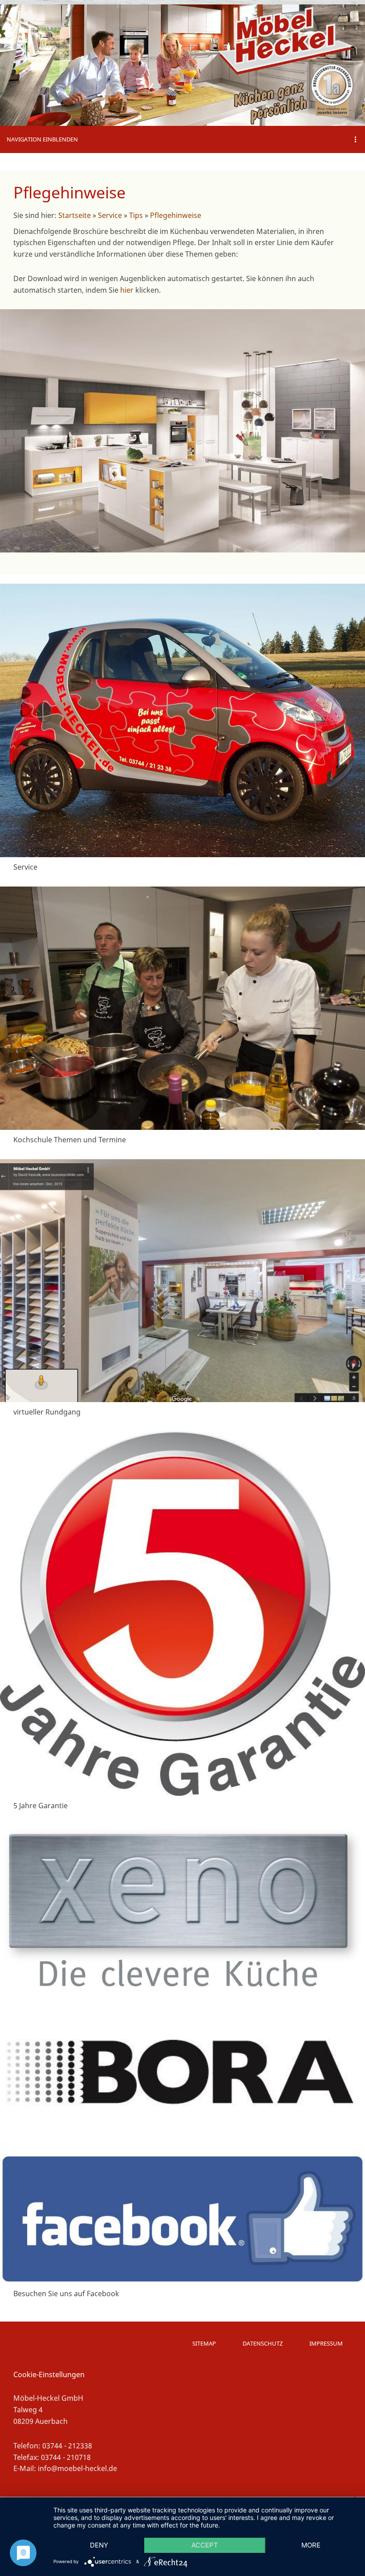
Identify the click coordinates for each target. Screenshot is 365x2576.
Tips (136, 215)
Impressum (326, 2343)
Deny (99, 2545)
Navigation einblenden (42, 139)
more (311, 2545)
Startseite (75, 215)
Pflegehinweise (176, 215)
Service (110, 215)
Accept (205, 2545)
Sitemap (204, 2343)
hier (127, 290)
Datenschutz (263, 2343)
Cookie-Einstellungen (49, 2374)
